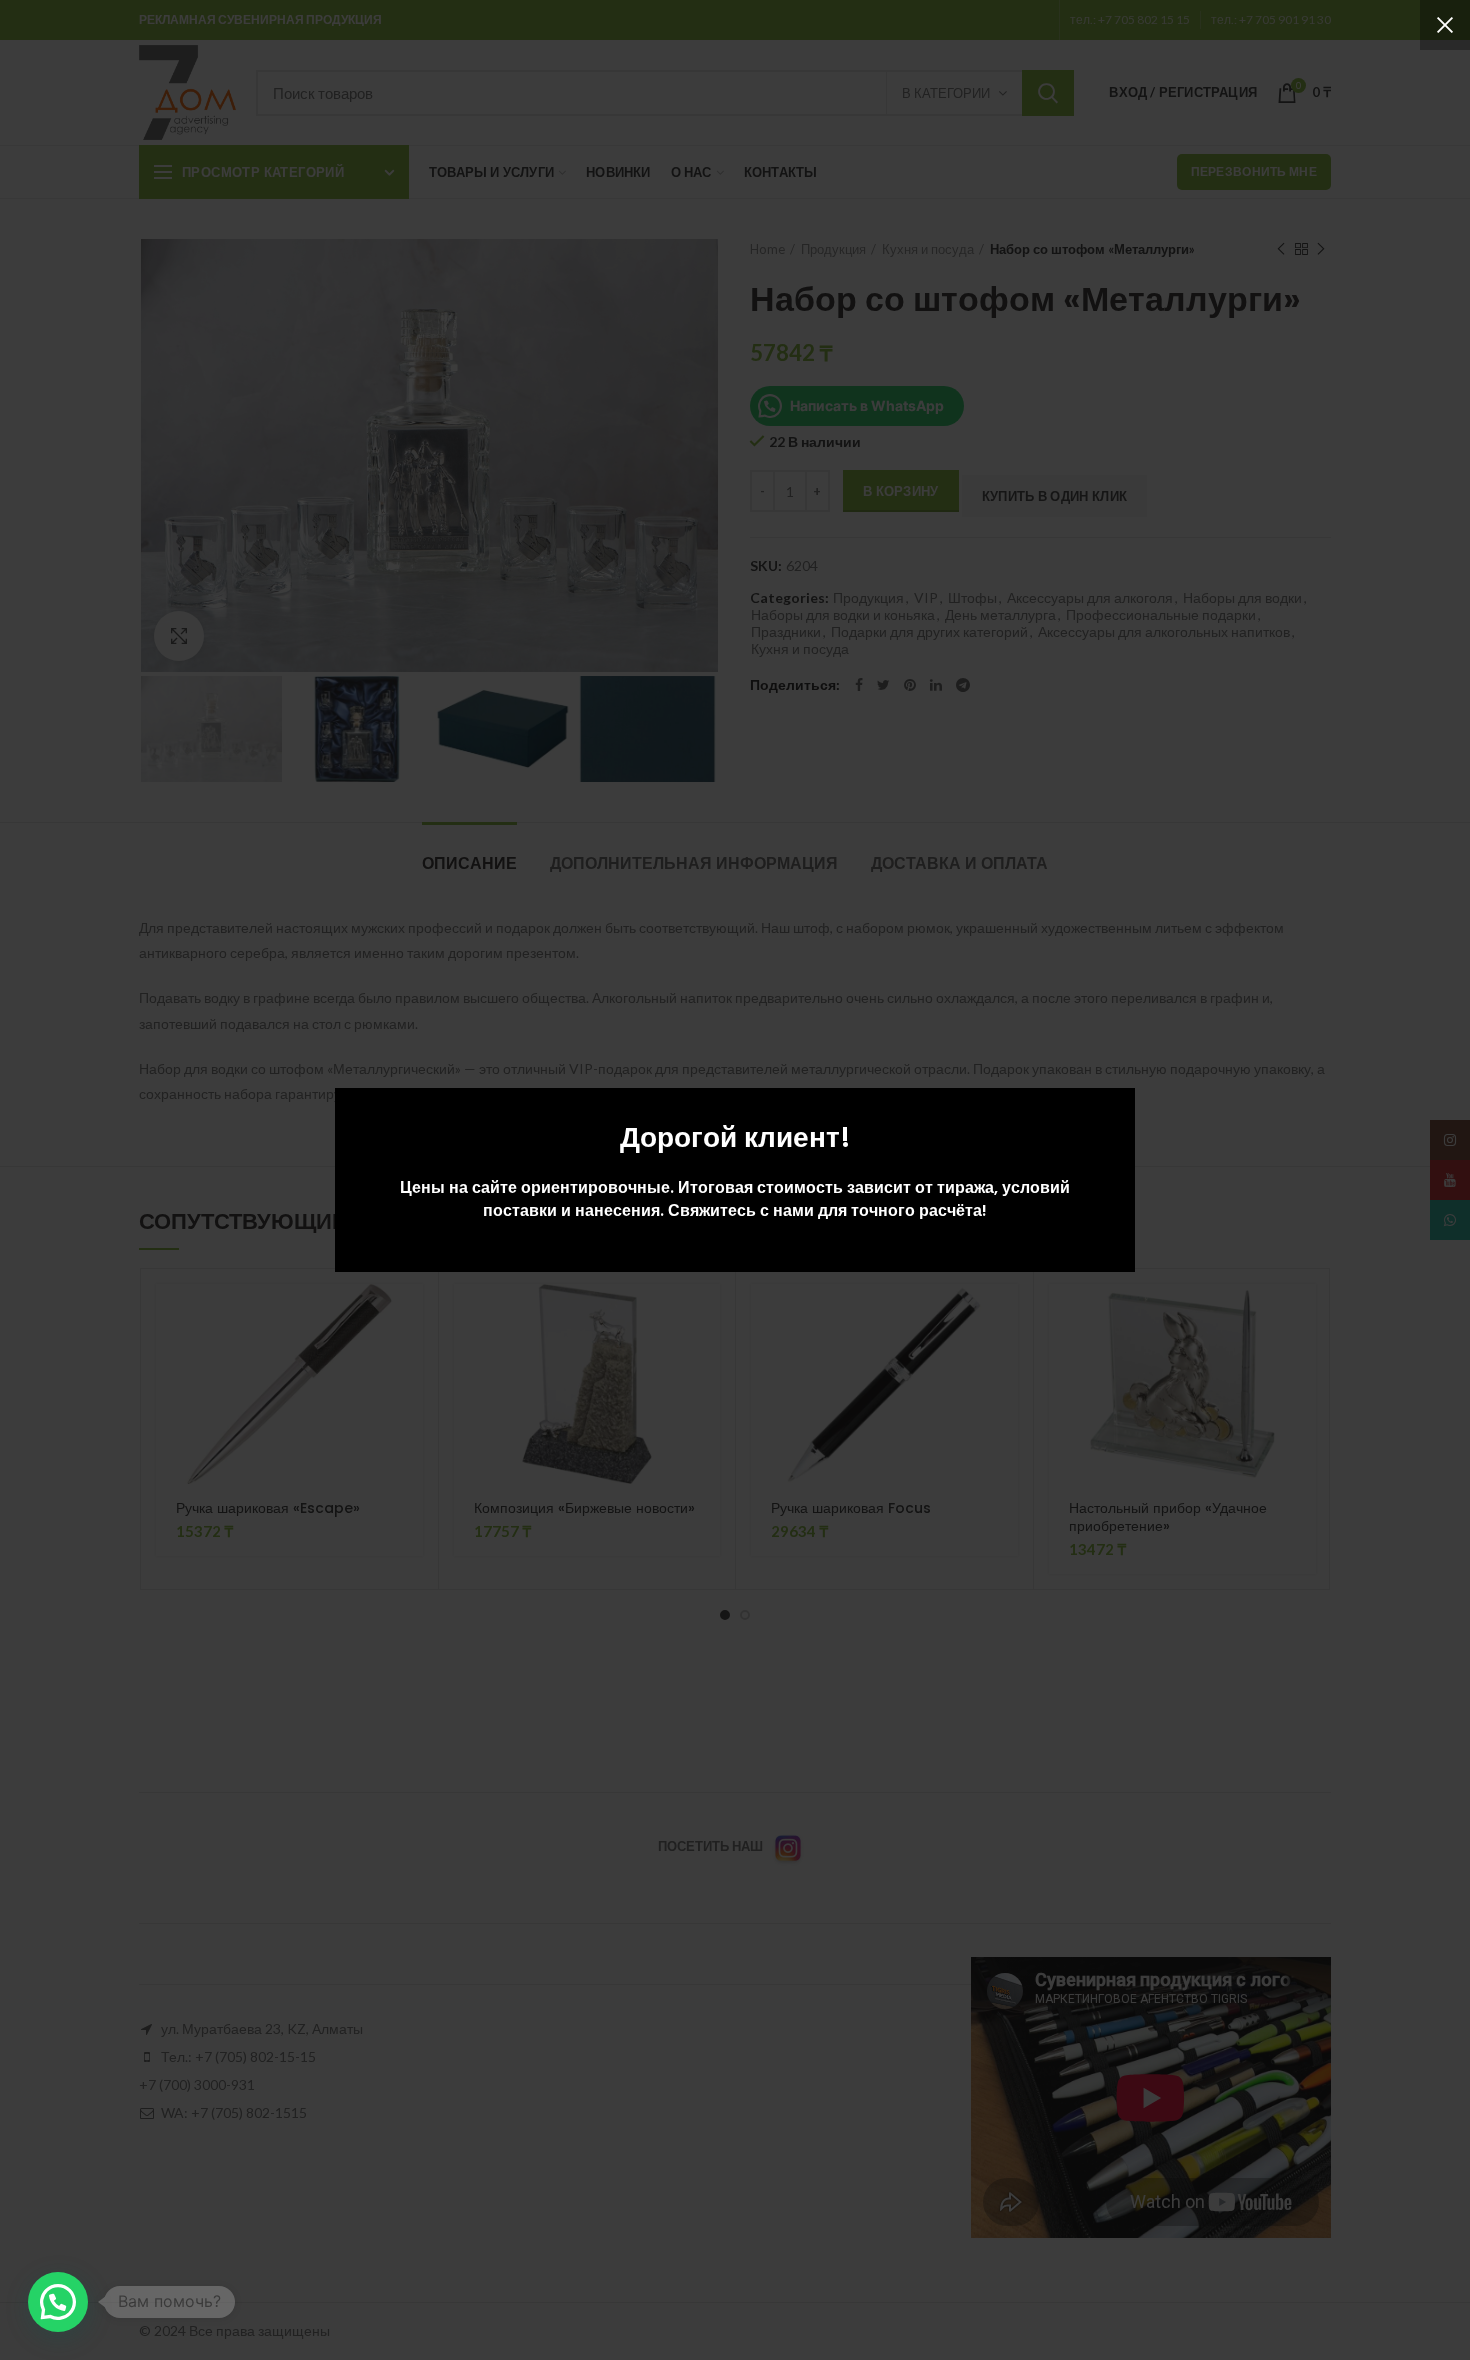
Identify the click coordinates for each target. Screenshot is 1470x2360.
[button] (58, 2302)
